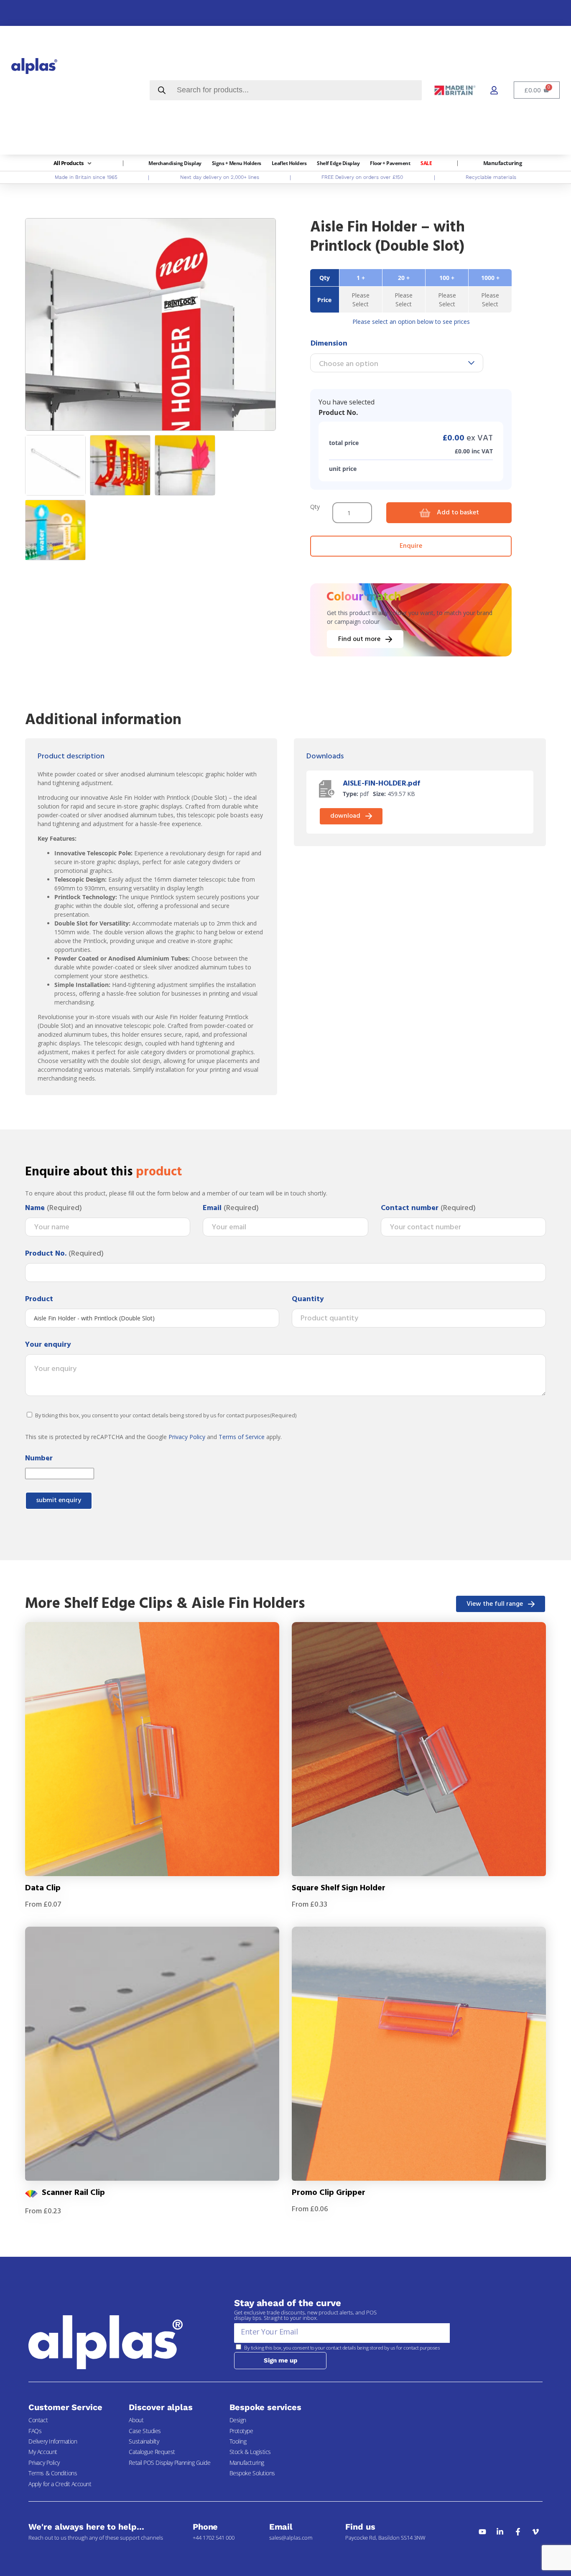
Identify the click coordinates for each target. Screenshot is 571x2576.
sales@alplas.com (291, 2538)
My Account (43, 2452)
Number (39, 1459)
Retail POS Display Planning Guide (170, 2463)
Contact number (428, 1208)
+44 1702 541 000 (214, 2538)
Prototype (241, 2431)
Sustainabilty (144, 2441)
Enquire (411, 546)
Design (238, 2420)
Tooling (238, 2441)
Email (231, 1208)
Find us (360, 2527)
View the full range (495, 1604)
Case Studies (145, 2431)
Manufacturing (247, 2463)
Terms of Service (242, 1437)
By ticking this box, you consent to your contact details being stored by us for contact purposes (166, 1415)
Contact (38, 2420)
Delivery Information (53, 2441)
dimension (329, 344)
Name (54, 1208)
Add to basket (458, 513)
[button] (73, 163)
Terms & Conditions (53, 2473)
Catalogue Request (152, 2452)
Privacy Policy (187, 1437)
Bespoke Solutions (252, 2473)
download (345, 816)
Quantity (308, 1299)
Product (39, 1299)
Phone (205, 2527)
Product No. (64, 1254)
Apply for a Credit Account (60, 2484)
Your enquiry (48, 1345)
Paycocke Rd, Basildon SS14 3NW (385, 2538)
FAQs (35, 2431)
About (136, 2420)
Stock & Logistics (250, 2452)
